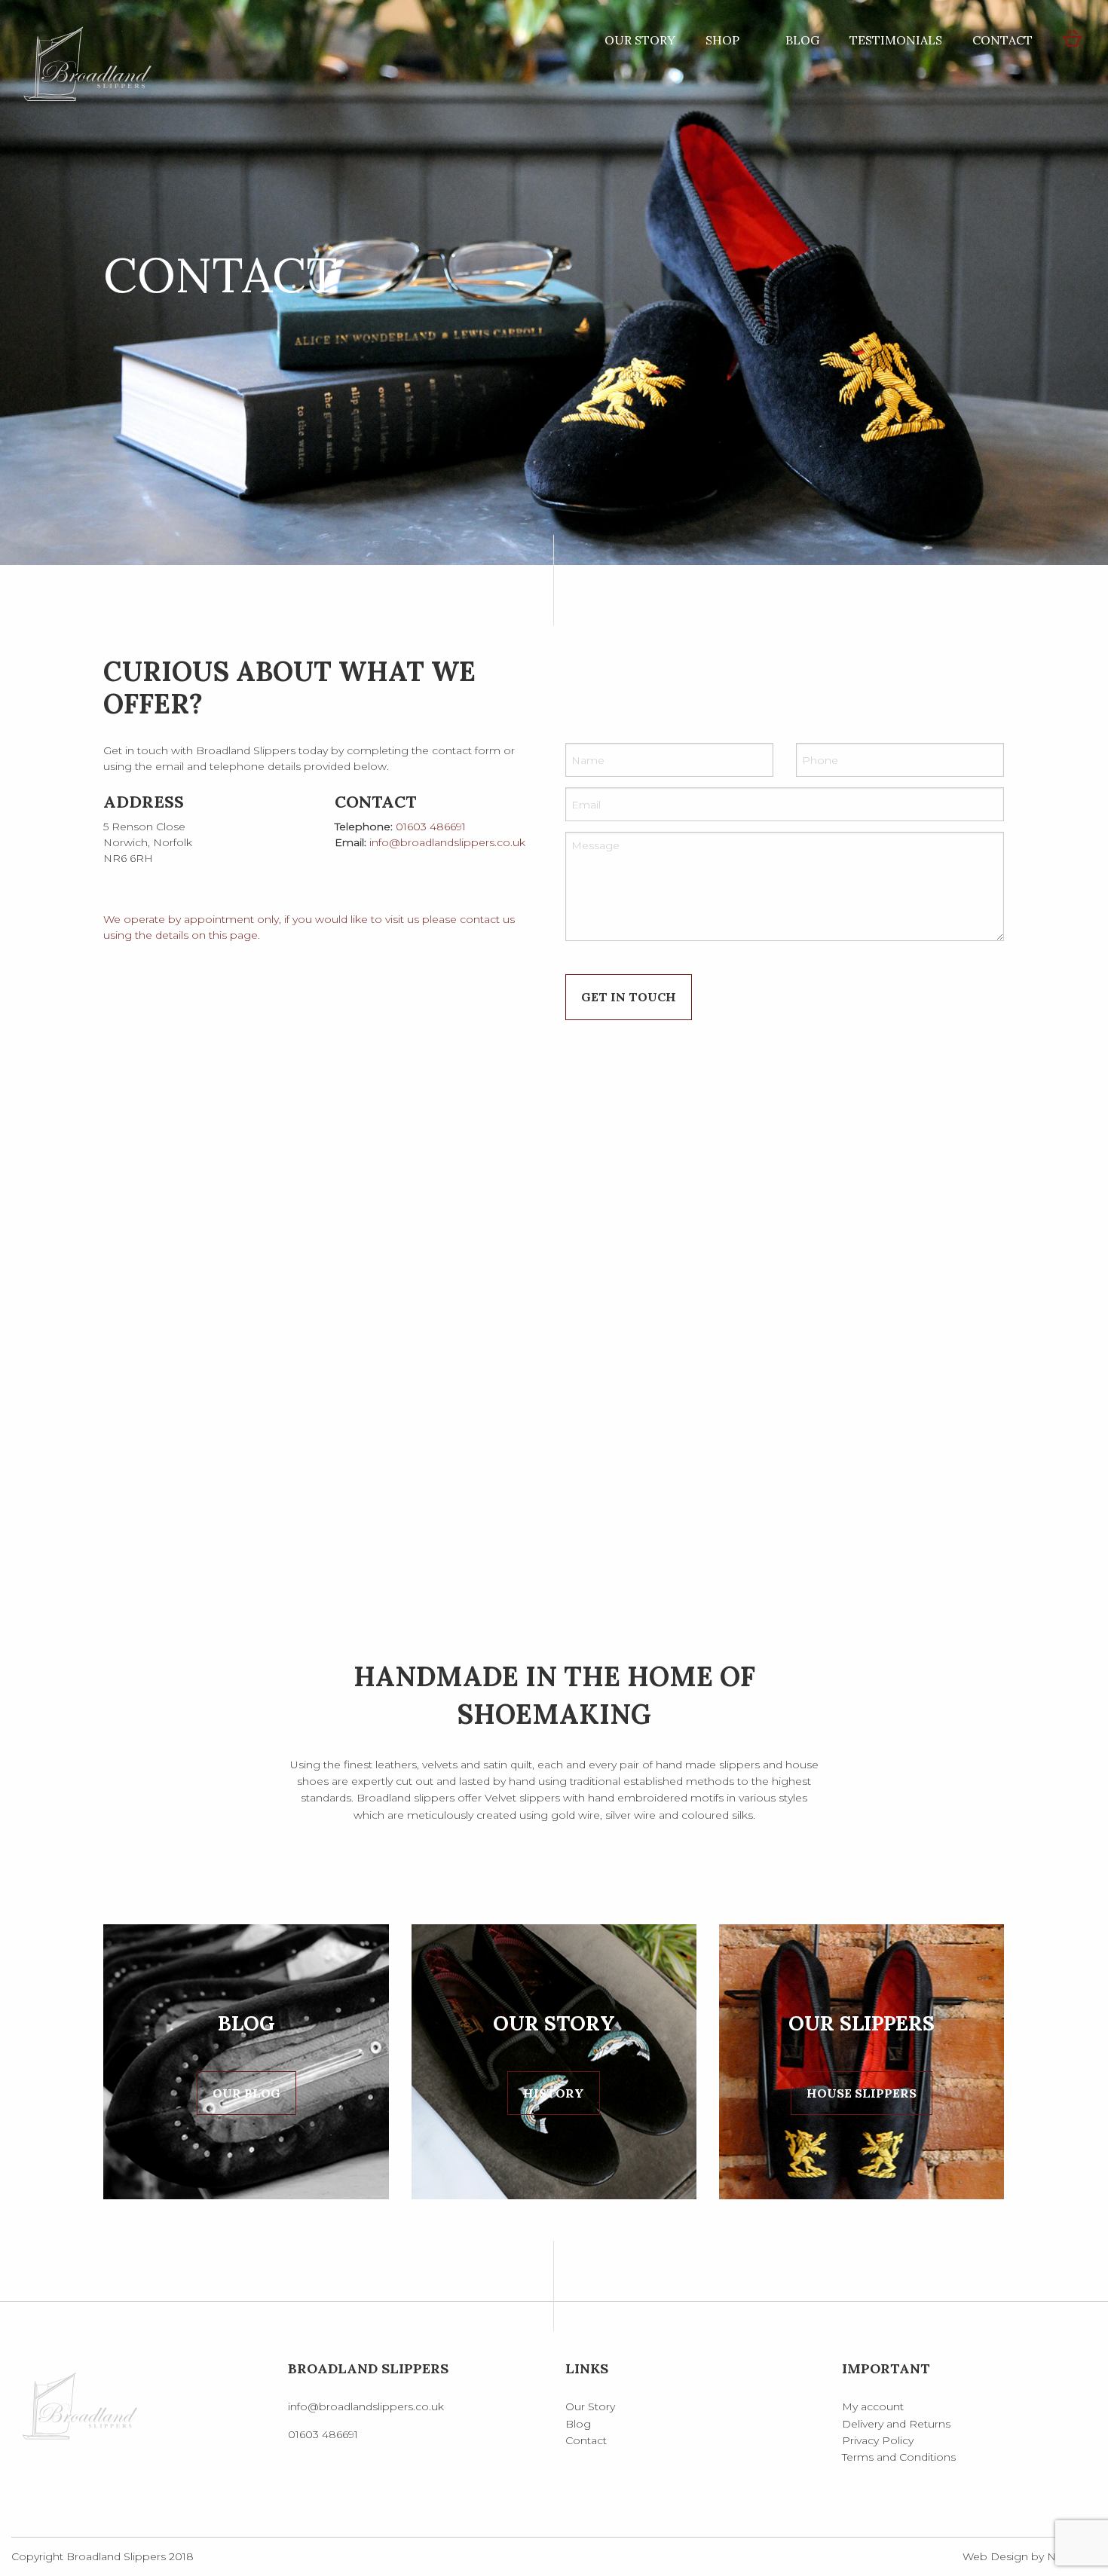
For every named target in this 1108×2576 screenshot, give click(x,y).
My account (873, 2406)
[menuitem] (640, 40)
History (554, 2093)
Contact (1002, 40)
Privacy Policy (878, 2440)
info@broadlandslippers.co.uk (447, 842)
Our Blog (246, 2093)
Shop (722, 40)
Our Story (640, 40)
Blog (802, 40)
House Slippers (862, 2093)
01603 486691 (431, 827)
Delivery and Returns (896, 2424)
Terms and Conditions (899, 2457)
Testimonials (896, 40)
